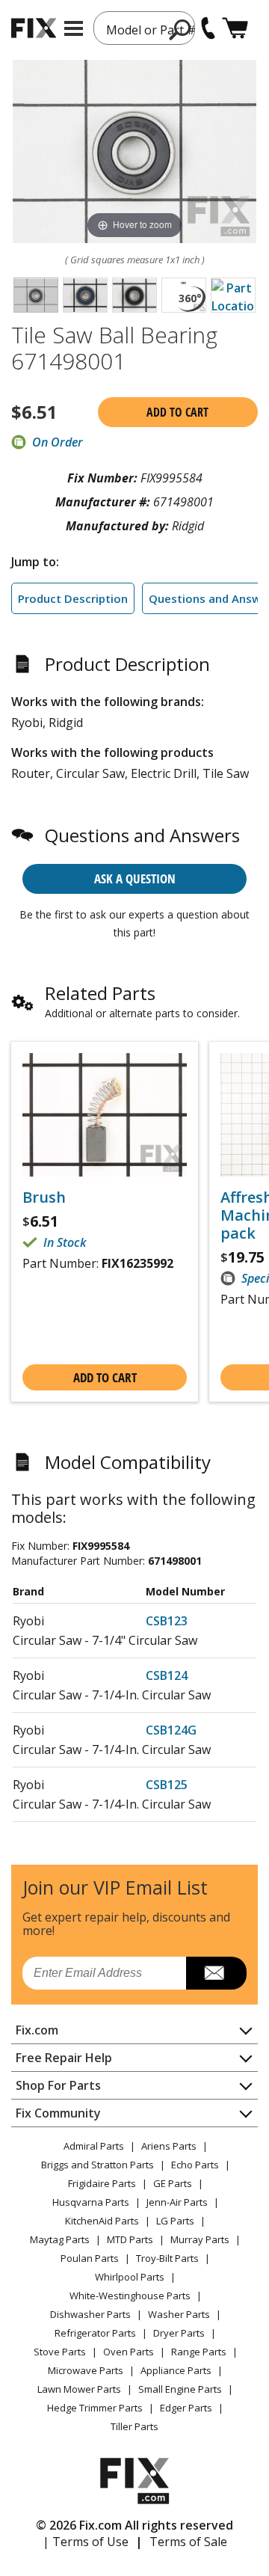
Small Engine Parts (180, 2389)
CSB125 (167, 1785)
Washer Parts (179, 2314)
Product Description (73, 598)
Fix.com (37, 2030)
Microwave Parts (86, 2370)
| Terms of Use (86, 2542)
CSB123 (167, 1621)
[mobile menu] (74, 28)
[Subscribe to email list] (216, 1973)
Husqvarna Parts (91, 2202)
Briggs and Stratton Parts (98, 2165)
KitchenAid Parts (102, 2221)
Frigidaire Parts (102, 2183)
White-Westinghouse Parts (130, 2296)
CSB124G (171, 1730)
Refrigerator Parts (95, 2333)
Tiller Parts (134, 2426)
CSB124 (167, 1675)
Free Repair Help (64, 2058)
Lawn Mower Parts (79, 2389)
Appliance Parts (176, 2370)
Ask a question (135, 878)
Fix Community (58, 2113)
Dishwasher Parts (90, 2314)
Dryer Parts (179, 2333)
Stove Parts (60, 2352)
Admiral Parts (94, 2146)
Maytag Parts (60, 2239)
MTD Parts (130, 2239)
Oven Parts (129, 2352)
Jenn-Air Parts (177, 2202)
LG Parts (175, 2221)
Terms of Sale (188, 2542)
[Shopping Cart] (235, 28)
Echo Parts (195, 2165)
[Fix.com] (34, 28)
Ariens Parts (169, 2146)
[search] (180, 29)
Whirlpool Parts (130, 2277)
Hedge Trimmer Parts (95, 2408)
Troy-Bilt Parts (167, 2258)
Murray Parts (200, 2239)
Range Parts (199, 2352)
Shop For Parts (58, 2085)
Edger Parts (186, 2408)
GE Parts (173, 2183)
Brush (44, 1197)
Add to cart (177, 412)
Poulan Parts (90, 2258)
